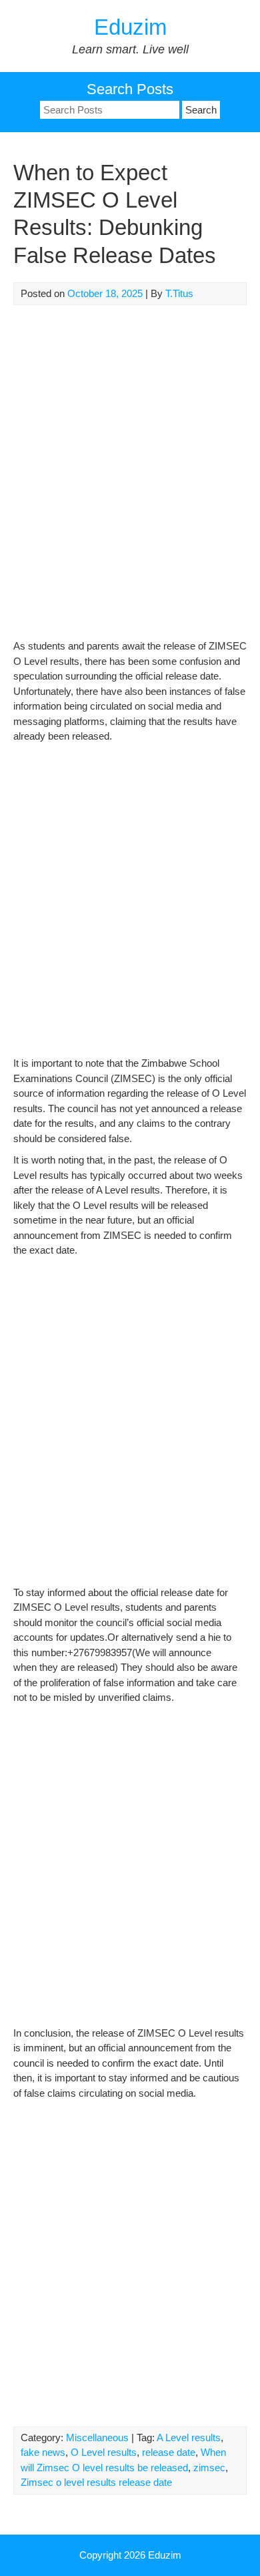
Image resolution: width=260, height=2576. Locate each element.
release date (169, 2452)
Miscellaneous (97, 2437)
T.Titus (179, 293)
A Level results (189, 2437)
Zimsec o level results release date (96, 2482)
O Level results (104, 2452)
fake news (43, 2452)
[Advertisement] (130, 479)
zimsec (209, 2468)
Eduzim (130, 27)
